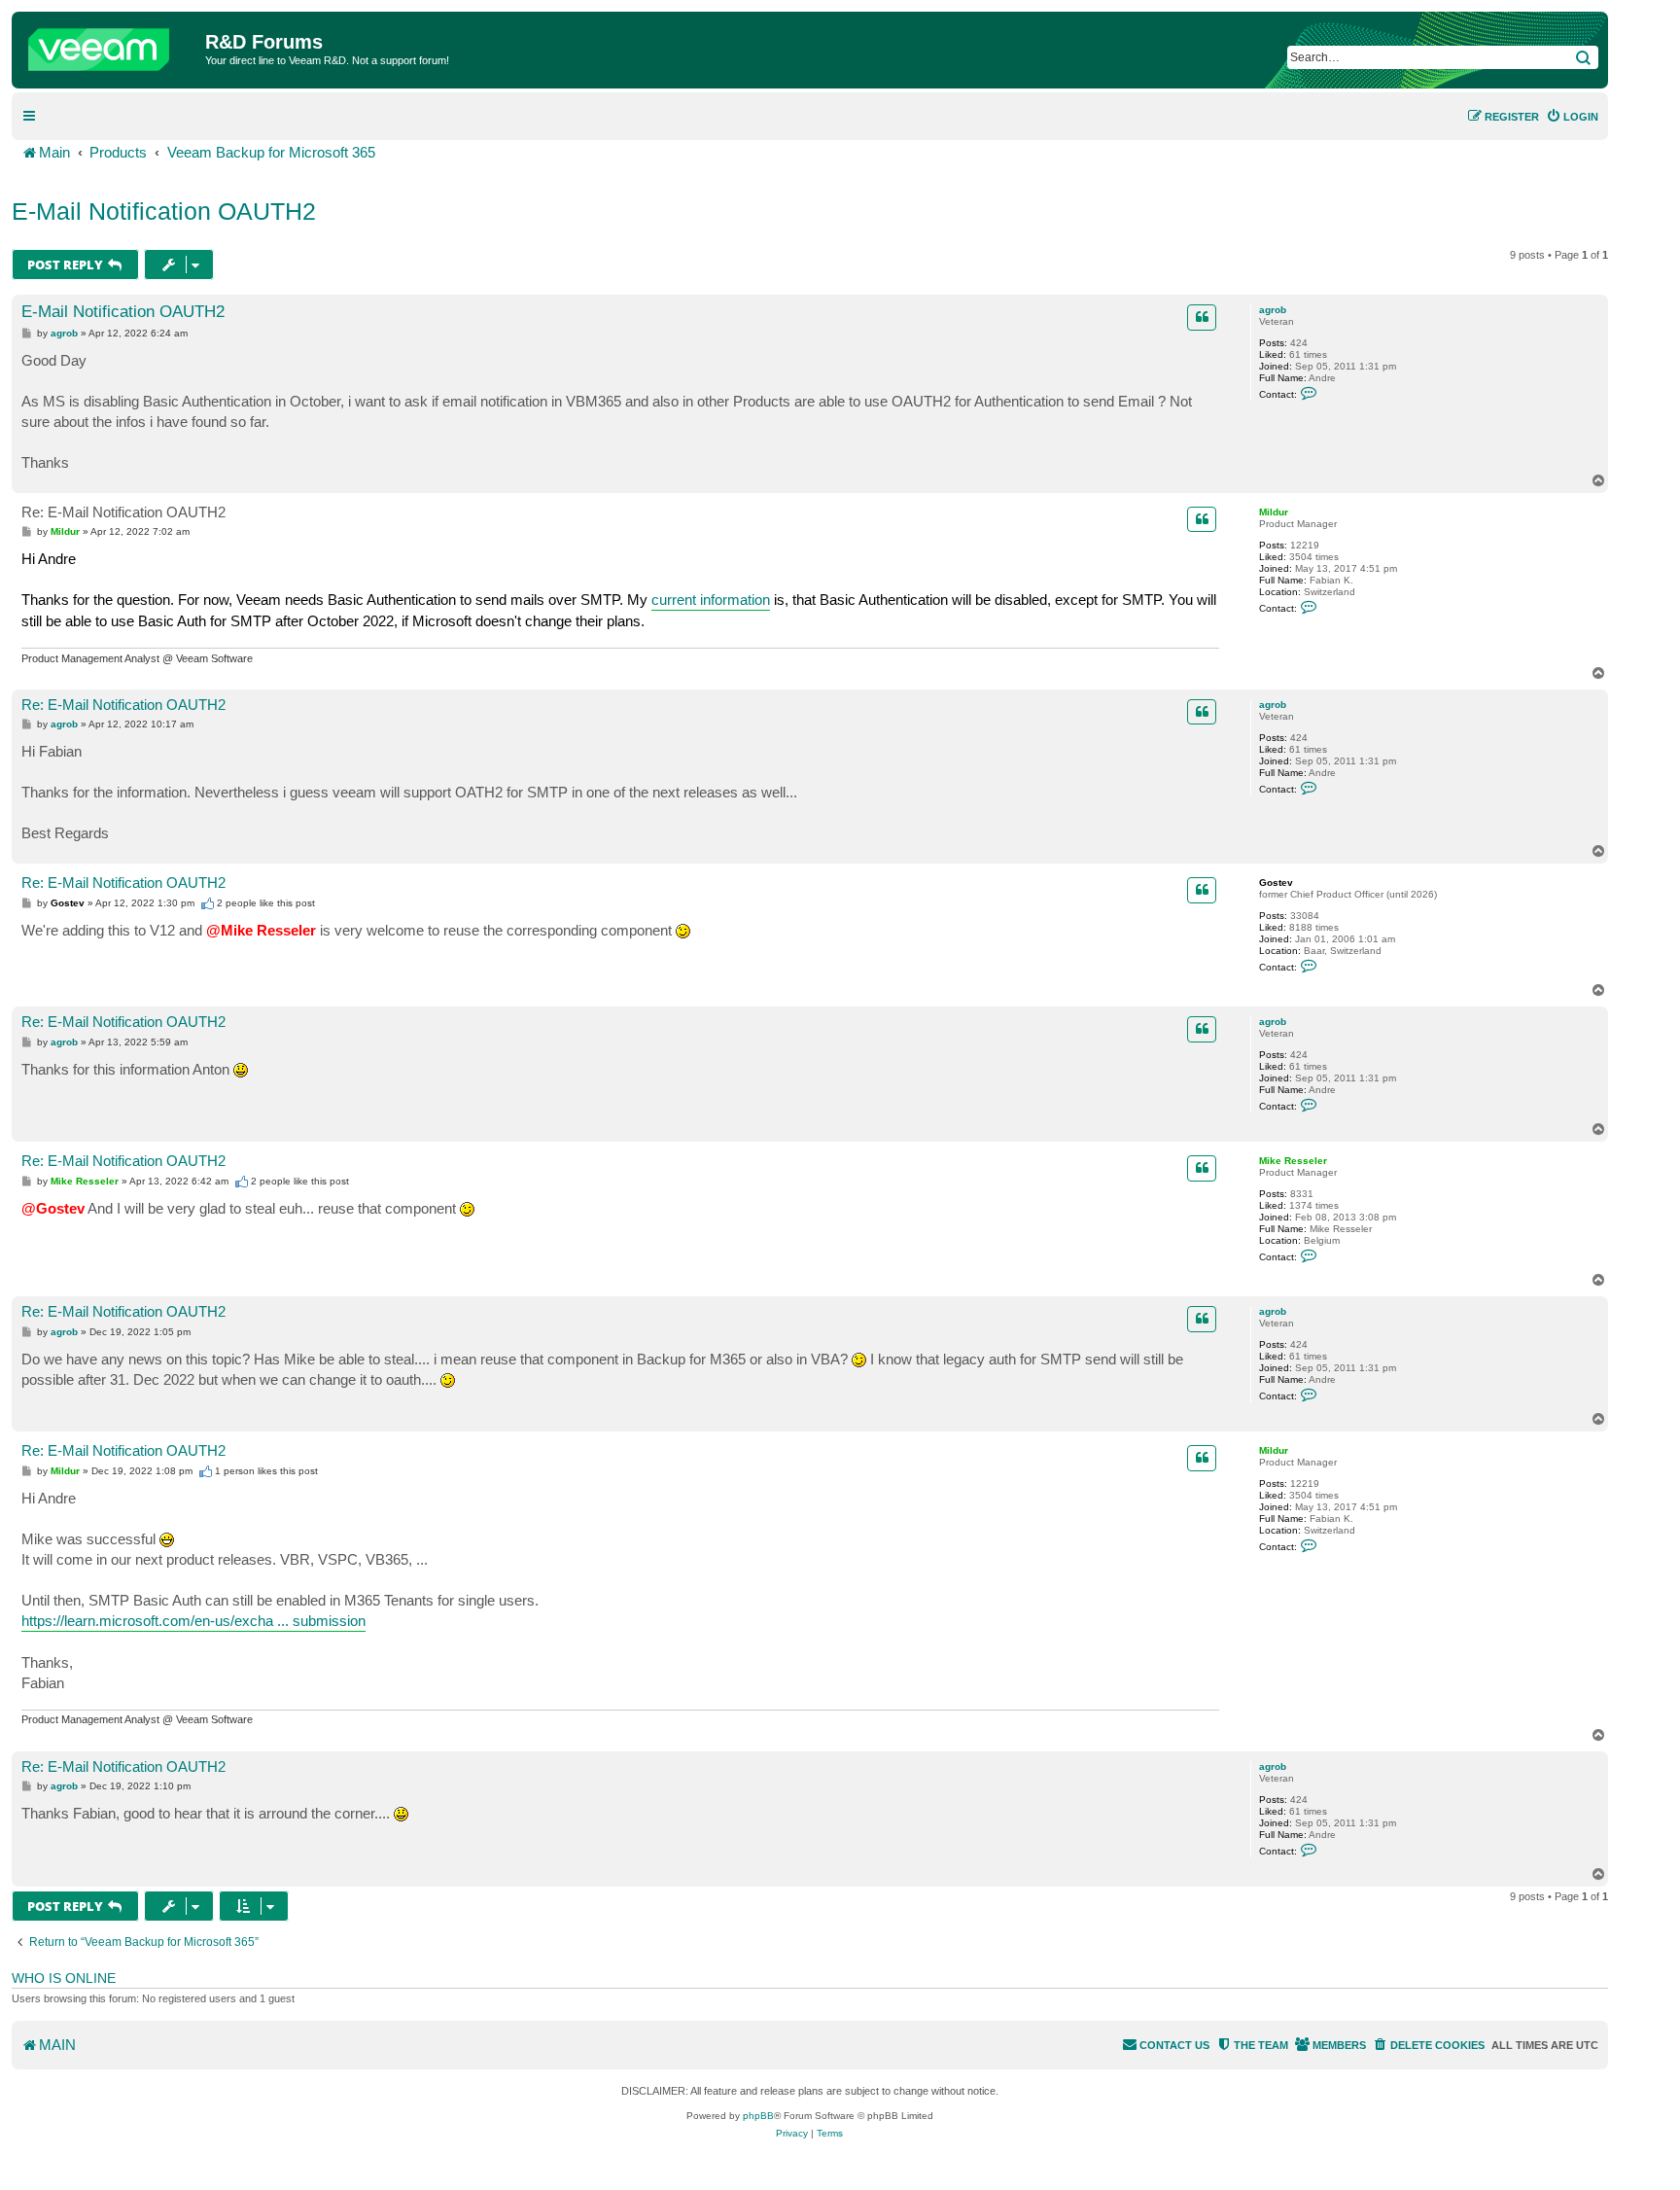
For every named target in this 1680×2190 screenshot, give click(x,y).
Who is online (64, 1978)
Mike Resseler (1293, 1161)
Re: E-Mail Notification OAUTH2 (123, 512)
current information (711, 600)
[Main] (111, 45)
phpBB (758, 2116)
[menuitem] (1572, 117)
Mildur (1274, 512)
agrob (1273, 310)
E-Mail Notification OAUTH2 (164, 211)
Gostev (1276, 883)
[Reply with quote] (1202, 317)
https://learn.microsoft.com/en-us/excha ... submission (193, 1621)
